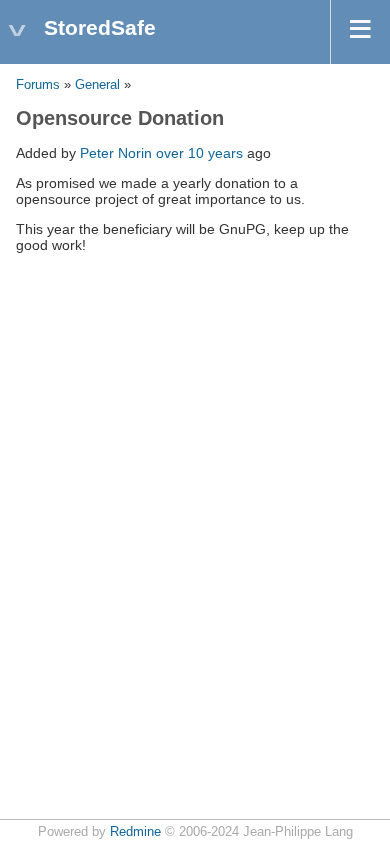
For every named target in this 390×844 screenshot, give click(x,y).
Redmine (135, 832)
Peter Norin (116, 153)
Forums (38, 85)
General (97, 85)
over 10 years (199, 153)
